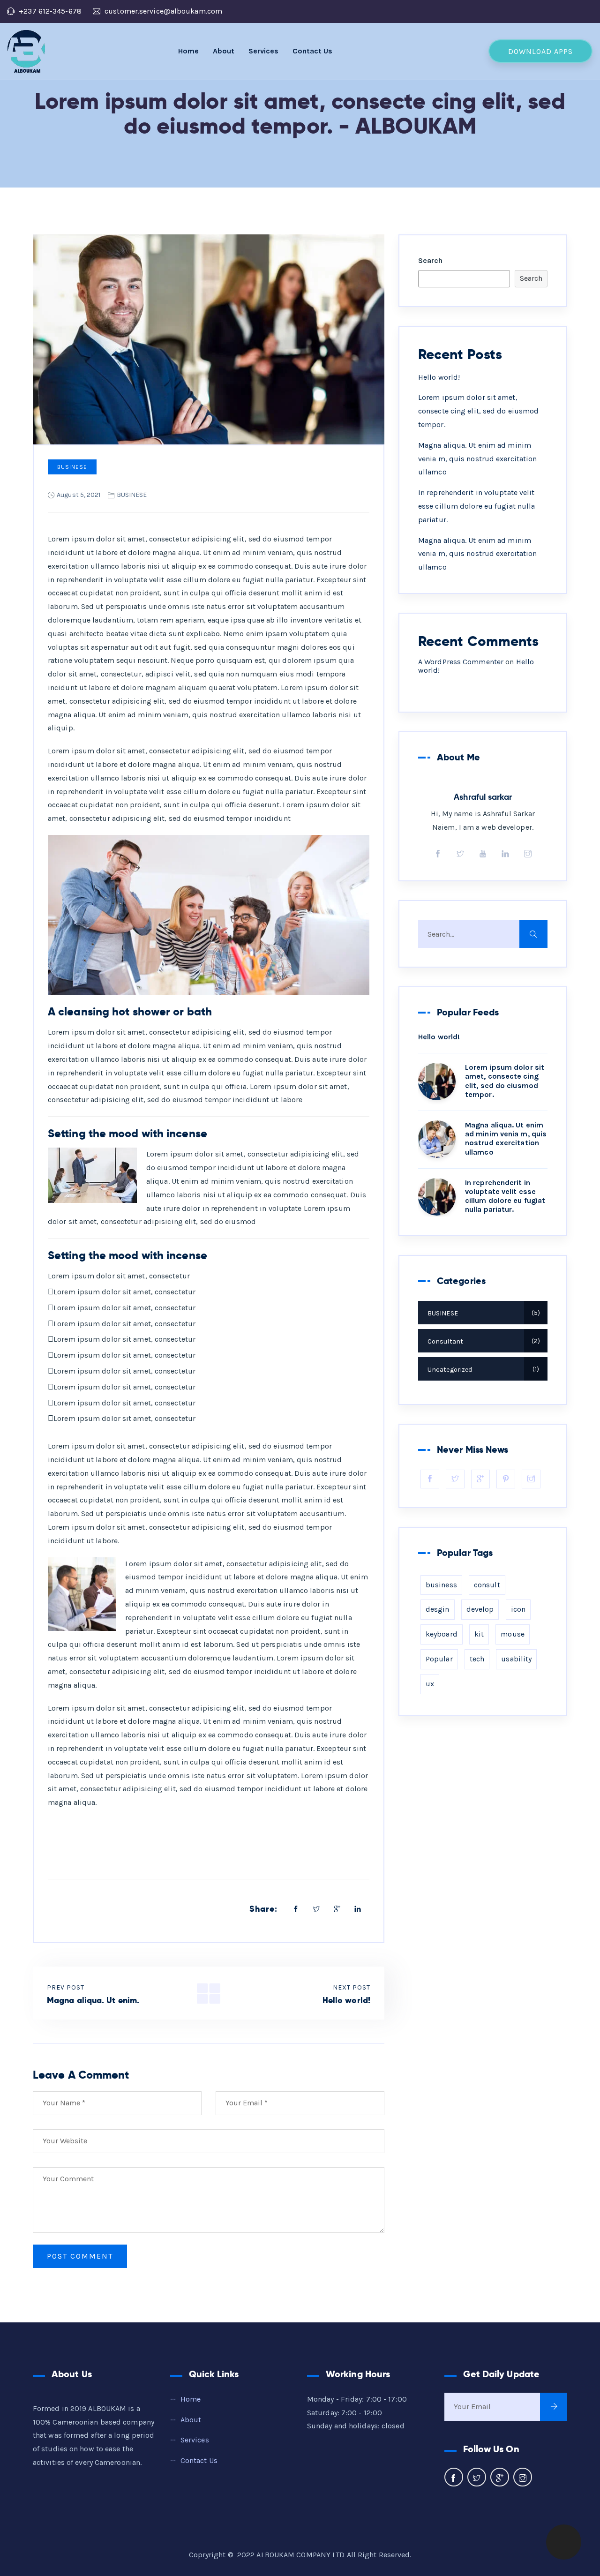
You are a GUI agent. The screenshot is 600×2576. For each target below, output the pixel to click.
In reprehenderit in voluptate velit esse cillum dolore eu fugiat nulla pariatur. (476, 506)
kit (479, 1634)
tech (477, 1659)
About (224, 51)
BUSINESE (72, 467)
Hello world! (439, 377)
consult (487, 1585)
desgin (438, 1609)
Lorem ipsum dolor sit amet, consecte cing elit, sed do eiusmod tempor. (478, 411)
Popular (439, 1659)
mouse (513, 1634)
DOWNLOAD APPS (540, 51)
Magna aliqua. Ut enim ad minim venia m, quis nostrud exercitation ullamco (477, 459)
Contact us (312, 51)
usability (516, 1659)
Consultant (483, 1341)
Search (431, 260)
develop (480, 1609)
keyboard (442, 1634)
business (441, 1585)
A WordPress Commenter (461, 662)
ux (430, 1684)
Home (188, 51)
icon (518, 1609)
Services (263, 51)
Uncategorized (482, 1370)
